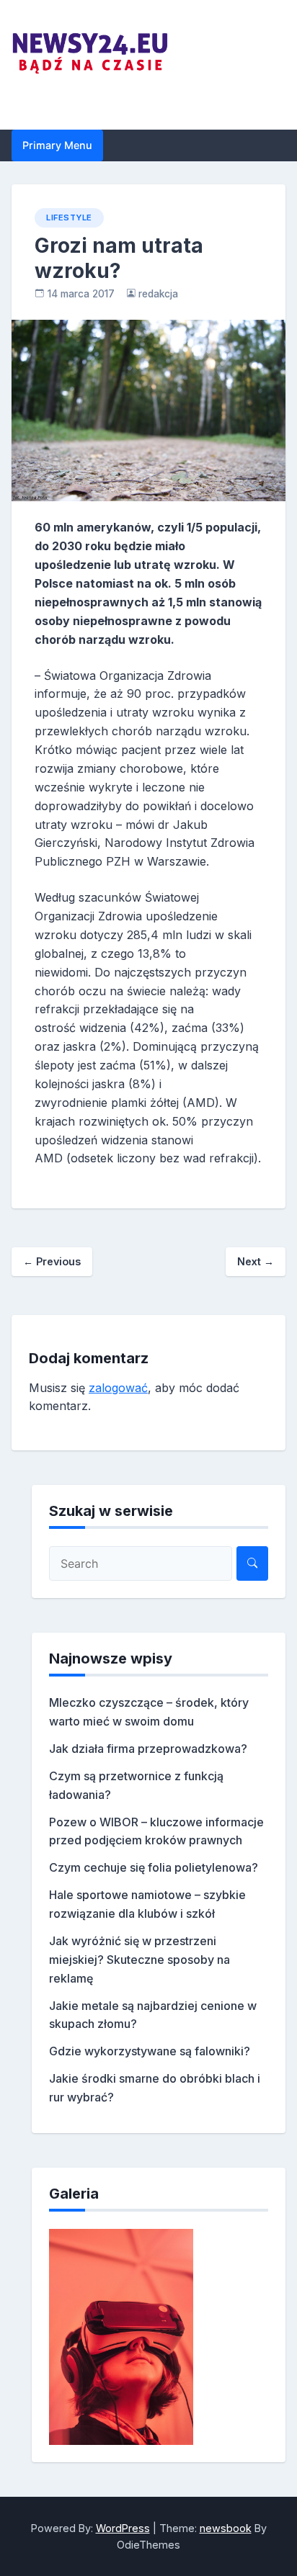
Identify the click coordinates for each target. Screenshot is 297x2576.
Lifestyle (69, 217)
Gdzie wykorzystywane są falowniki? (150, 2051)
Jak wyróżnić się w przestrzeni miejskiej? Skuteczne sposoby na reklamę (139, 1960)
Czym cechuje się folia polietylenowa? (154, 1867)
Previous (52, 1261)
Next (256, 1261)
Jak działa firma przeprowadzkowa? (148, 1749)
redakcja (158, 294)
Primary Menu (57, 145)
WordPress (123, 2528)
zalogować (118, 1388)
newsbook (226, 2528)
